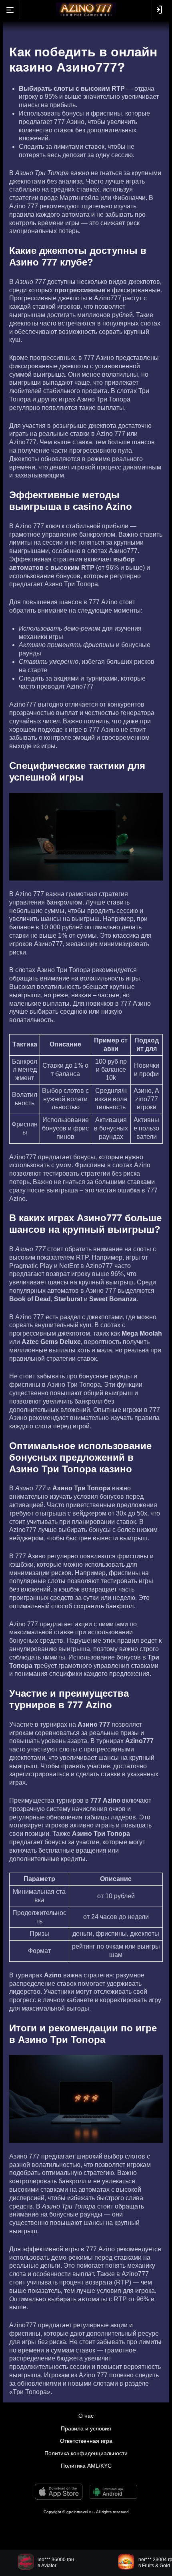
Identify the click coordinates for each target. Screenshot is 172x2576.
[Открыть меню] (10, 10)
